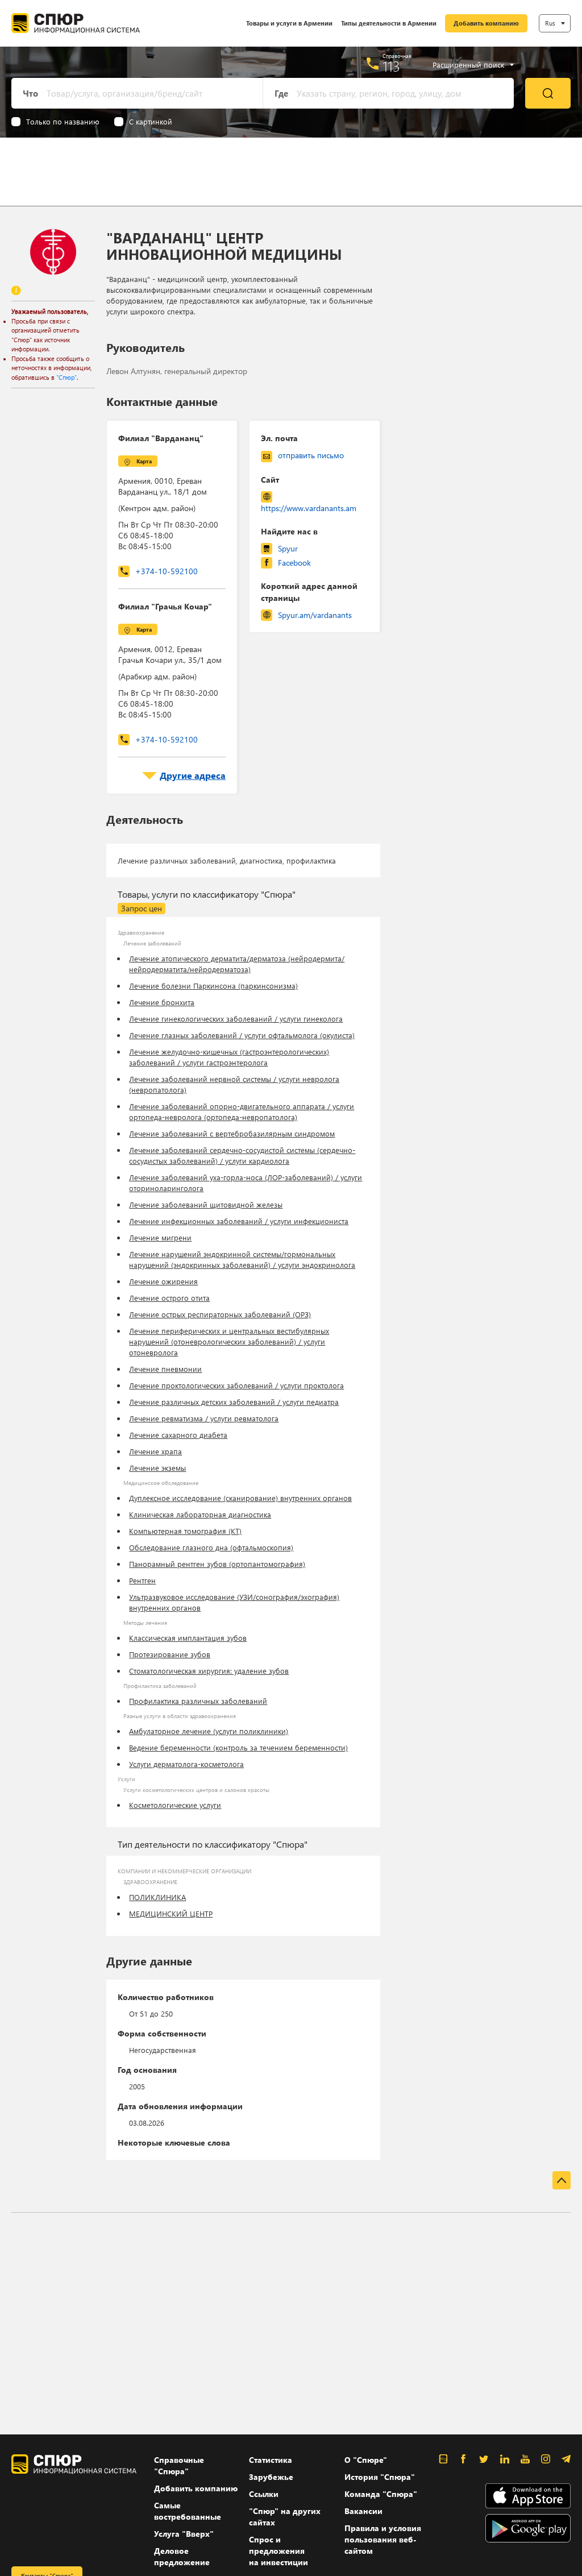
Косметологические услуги (175, 1805)
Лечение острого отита (169, 1298)
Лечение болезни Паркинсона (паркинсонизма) (213, 986)
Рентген (142, 1580)
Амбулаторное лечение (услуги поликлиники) (209, 1731)
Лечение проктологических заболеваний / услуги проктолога (236, 1385)
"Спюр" (66, 377)
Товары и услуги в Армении (289, 23)
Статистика (271, 2460)
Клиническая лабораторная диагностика (200, 1514)
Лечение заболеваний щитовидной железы (206, 1204)
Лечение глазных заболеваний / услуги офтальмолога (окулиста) (242, 1035)
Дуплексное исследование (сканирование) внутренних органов (240, 1498)
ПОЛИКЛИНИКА (157, 1897)
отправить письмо (311, 455)
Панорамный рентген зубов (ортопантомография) (217, 1564)
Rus (550, 23)
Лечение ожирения (163, 1281)
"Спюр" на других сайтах (285, 2517)
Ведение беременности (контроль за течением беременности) (238, 1747)
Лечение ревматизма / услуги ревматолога (204, 1418)
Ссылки (264, 2494)
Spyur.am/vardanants (315, 615)
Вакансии (363, 2511)
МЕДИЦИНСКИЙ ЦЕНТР (171, 1913)
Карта (144, 461)
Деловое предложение (182, 2556)
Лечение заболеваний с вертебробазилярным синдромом (232, 1133)
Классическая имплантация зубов (188, 1638)
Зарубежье (271, 2477)
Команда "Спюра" (381, 2494)
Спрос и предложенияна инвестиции (278, 2551)
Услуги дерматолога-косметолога (186, 1764)
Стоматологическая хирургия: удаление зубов (209, 1671)
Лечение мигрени (160, 1237)
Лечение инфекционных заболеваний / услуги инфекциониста (239, 1221)
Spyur (288, 548)
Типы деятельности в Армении (389, 23)
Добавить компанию (486, 23)
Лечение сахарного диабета (178, 1435)
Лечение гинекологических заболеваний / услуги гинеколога (236, 1019)
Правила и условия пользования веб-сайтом (383, 2539)
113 (391, 66)
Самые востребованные (188, 2511)
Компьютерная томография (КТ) (185, 1531)
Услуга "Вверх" (184, 2534)
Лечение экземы (157, 1468)
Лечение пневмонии (165, 1369)
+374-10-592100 (167, 571)
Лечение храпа (155, 1451)
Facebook (294, 563)
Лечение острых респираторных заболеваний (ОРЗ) (220, 1314)
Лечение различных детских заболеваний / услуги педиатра (234, 1402)
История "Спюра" (380, 2477)
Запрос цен (142, 908)
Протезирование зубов (170, 1654)
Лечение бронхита (162, 1002)
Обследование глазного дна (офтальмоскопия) (211, 1547)
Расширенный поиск (468, 65)
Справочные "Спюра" (179, 2465)
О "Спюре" (366, 2460)
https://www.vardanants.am (309, 508)
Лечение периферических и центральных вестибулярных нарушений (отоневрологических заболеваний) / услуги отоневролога (229, 1341)
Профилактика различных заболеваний (198, 1701)
